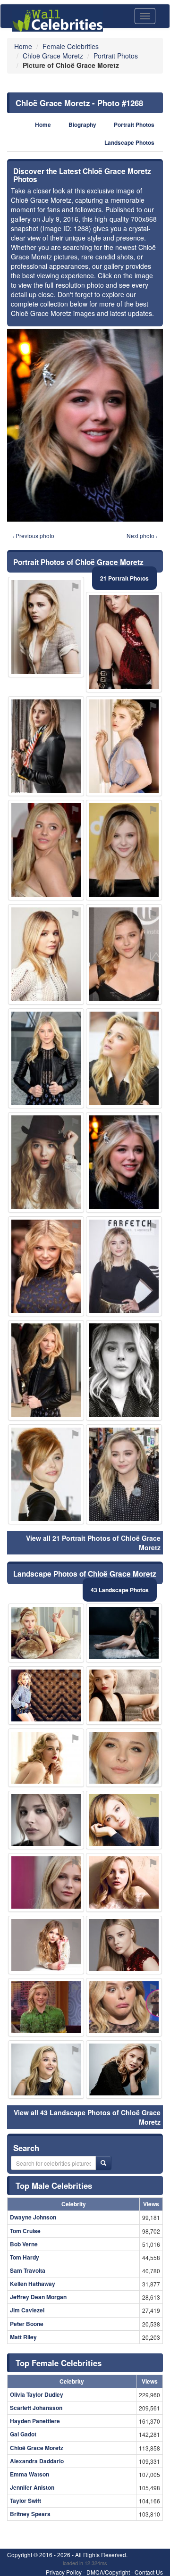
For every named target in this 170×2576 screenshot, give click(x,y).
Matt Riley (23, 2337)
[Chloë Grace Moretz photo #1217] (124, 1475)
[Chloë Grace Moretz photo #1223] (124, 746)
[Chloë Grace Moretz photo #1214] (46, 1945)
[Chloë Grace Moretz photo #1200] (46, 2069)
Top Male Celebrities (54, 2185)
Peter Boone (27, 2324)
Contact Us (149, 2572)
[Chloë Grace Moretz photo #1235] (46, 1370)
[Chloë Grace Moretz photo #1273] (124, 1059)
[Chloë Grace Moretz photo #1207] (46, 627)
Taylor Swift (25, 2501)
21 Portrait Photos (124, 578)
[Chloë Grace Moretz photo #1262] (46, 1059)
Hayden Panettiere (35, 2421)
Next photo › (142, 536)
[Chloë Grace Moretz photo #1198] (46, 1820)
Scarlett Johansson (36, 2408)
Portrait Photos (134, 125)
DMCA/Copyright (108, 2572)
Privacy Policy (64, 2572)
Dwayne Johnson (33, 2217)
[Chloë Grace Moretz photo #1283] (46, 1695)
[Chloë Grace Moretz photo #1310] (46, 1162)
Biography (82, 125)
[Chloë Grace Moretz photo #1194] (46, 1633)
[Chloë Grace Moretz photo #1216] (124, 1758)
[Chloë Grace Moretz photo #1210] (46, 1882)
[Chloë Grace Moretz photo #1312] (124, 1267)
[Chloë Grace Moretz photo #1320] (46, 1267)
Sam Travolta (28, 2270)
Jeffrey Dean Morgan (38, 2297)
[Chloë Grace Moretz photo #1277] (124, 642)
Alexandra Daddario (37, 2461)
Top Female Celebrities (59, 2363)
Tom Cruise (25, 2231)
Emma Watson (30, 2474)
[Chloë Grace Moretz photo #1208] (46, 1758)
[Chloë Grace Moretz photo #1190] (124, 1882)
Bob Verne (24, 2244)
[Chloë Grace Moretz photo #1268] (124, 1162)
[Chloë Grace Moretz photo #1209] (46, 2007)
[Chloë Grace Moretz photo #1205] (124, 1370)
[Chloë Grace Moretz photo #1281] (46, 954)
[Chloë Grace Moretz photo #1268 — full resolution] (85, 425)
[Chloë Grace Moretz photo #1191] (124, 1695)
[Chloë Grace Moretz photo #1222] (46, 1475)
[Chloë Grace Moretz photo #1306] (46, 746)
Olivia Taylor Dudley (37, 2394)
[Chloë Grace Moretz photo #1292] (124, 2007)
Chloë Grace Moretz (37, 2448)
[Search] (103, 2163)
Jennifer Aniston (32, 2487)
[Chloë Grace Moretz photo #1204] (124, 1820)
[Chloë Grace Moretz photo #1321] (124, 954)
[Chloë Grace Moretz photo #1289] (46, 850)
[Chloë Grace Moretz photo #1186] (124, 1945)
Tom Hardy (25, 2257)
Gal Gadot (23, 2434)
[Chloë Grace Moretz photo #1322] (124, 1633)
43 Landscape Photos (120, 1590)
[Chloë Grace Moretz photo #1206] (124, 2069)
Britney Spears (30, 2514)
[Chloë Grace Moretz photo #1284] (124, 850)
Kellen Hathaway (33, 2284)
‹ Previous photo (33, 536)
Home (43, 125)
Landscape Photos (129, 143)
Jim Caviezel (27, 2310)
